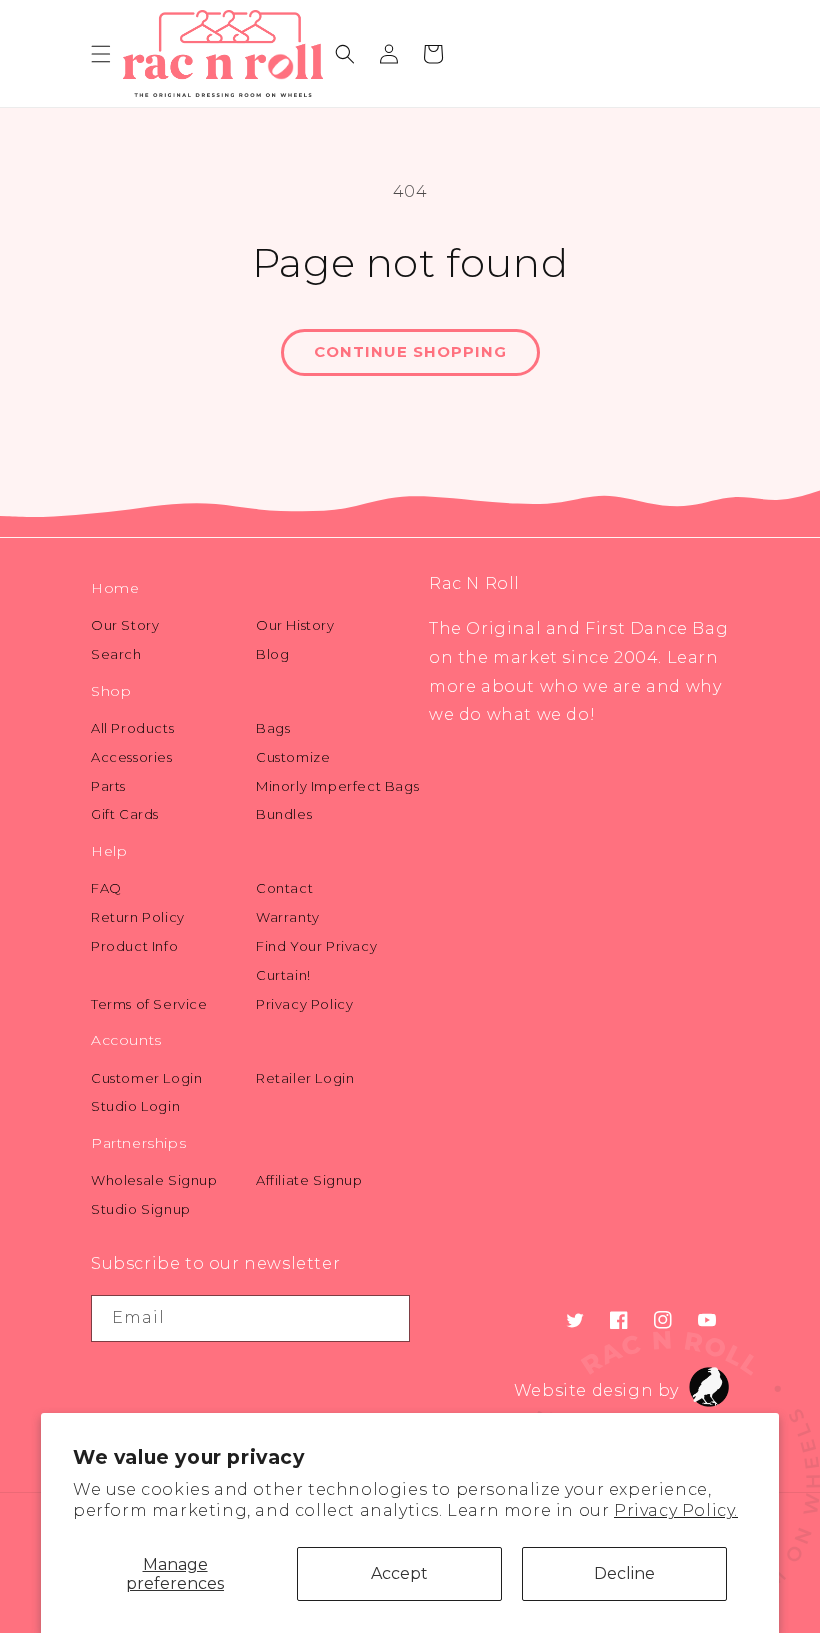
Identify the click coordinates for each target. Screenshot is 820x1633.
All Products (132, 728)
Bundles (284, 814)
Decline (624, 1573)
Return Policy (138, 917)
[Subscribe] (387, 1318)
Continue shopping (410, 351)
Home (115, 588)
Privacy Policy (304, 1004)
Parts (108, 786)
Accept (399, 1573)
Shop (111, 691)
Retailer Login (305, 1078)
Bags (273, 728)
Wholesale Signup (154, 1180)
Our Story (125, 625)
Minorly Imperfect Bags (337, 786)
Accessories (132, 757)
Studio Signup (141, 1209)
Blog (272, 654)
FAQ (106, 888)
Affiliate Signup (309, 1180)
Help (109, 851)
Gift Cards (125, 814)
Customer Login (146, 1078)
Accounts (126, 1040)
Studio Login (135, 1106)
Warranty (288, 917)
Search (116, 654)
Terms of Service (149, 1004)
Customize (293, 757)
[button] (101, 54)
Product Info (134, 946)
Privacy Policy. (676, 1510)
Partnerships (138, 1143)
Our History (295, 625)
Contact (284, 888)
